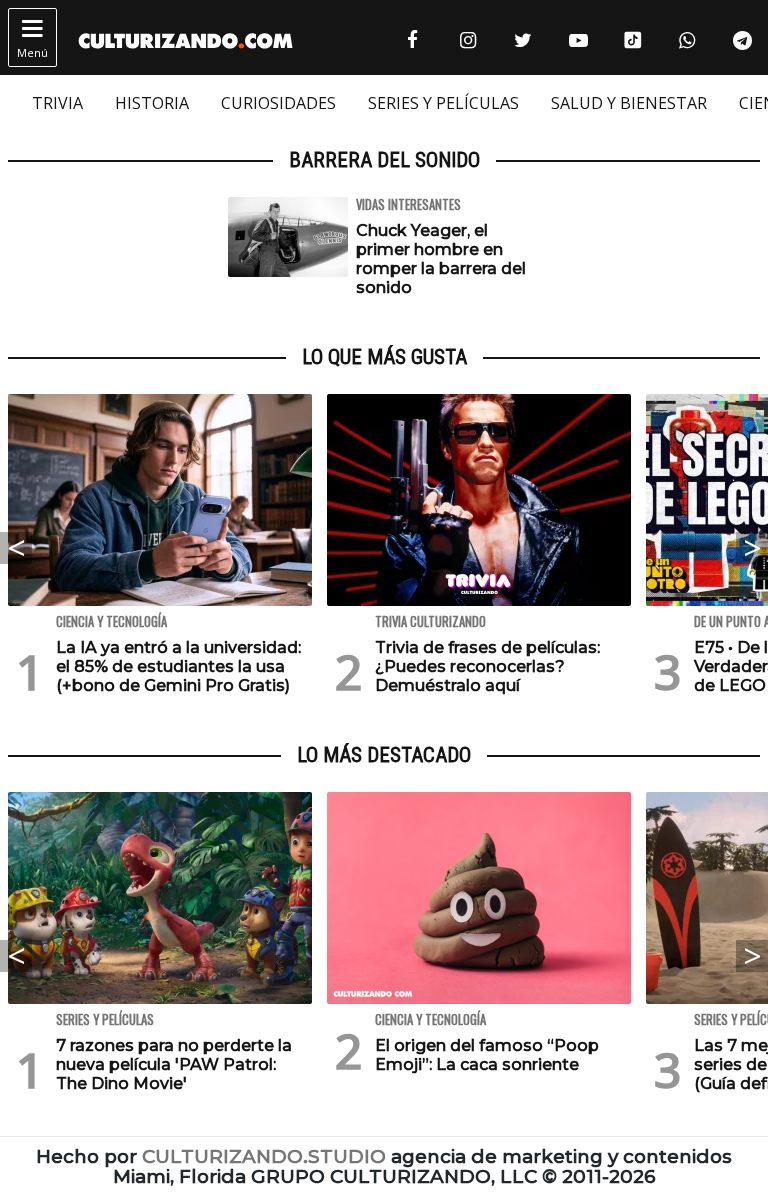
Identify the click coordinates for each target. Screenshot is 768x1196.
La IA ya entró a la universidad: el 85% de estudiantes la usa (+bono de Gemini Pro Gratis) (178, 666)
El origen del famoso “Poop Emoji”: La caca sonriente (487, 1055)
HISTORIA (152, 103)
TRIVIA (57, 103)
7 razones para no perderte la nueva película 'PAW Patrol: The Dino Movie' (174, 1064)
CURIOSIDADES (278, 103)
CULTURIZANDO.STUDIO (264, 1156)
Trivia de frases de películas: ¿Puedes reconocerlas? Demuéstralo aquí (487, 666)
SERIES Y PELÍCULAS (443, 103)
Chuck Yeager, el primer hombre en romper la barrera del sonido (441, 259)
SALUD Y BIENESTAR (629, 103)
